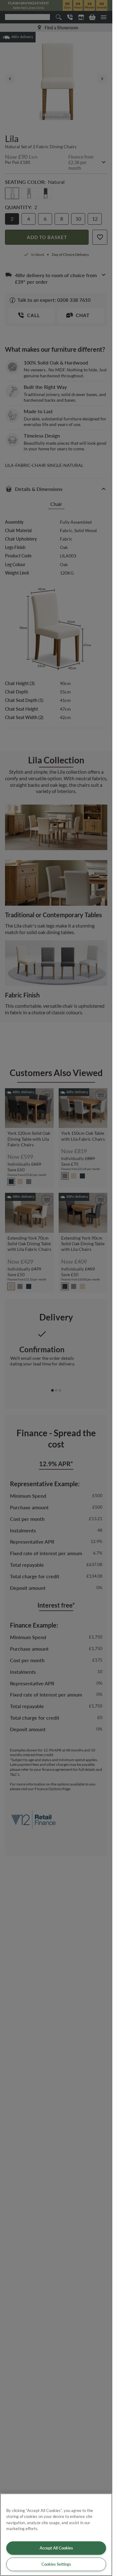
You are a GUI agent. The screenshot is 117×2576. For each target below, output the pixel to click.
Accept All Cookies (56, 2548)
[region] (56, 2535)
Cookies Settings (56, 2564)
